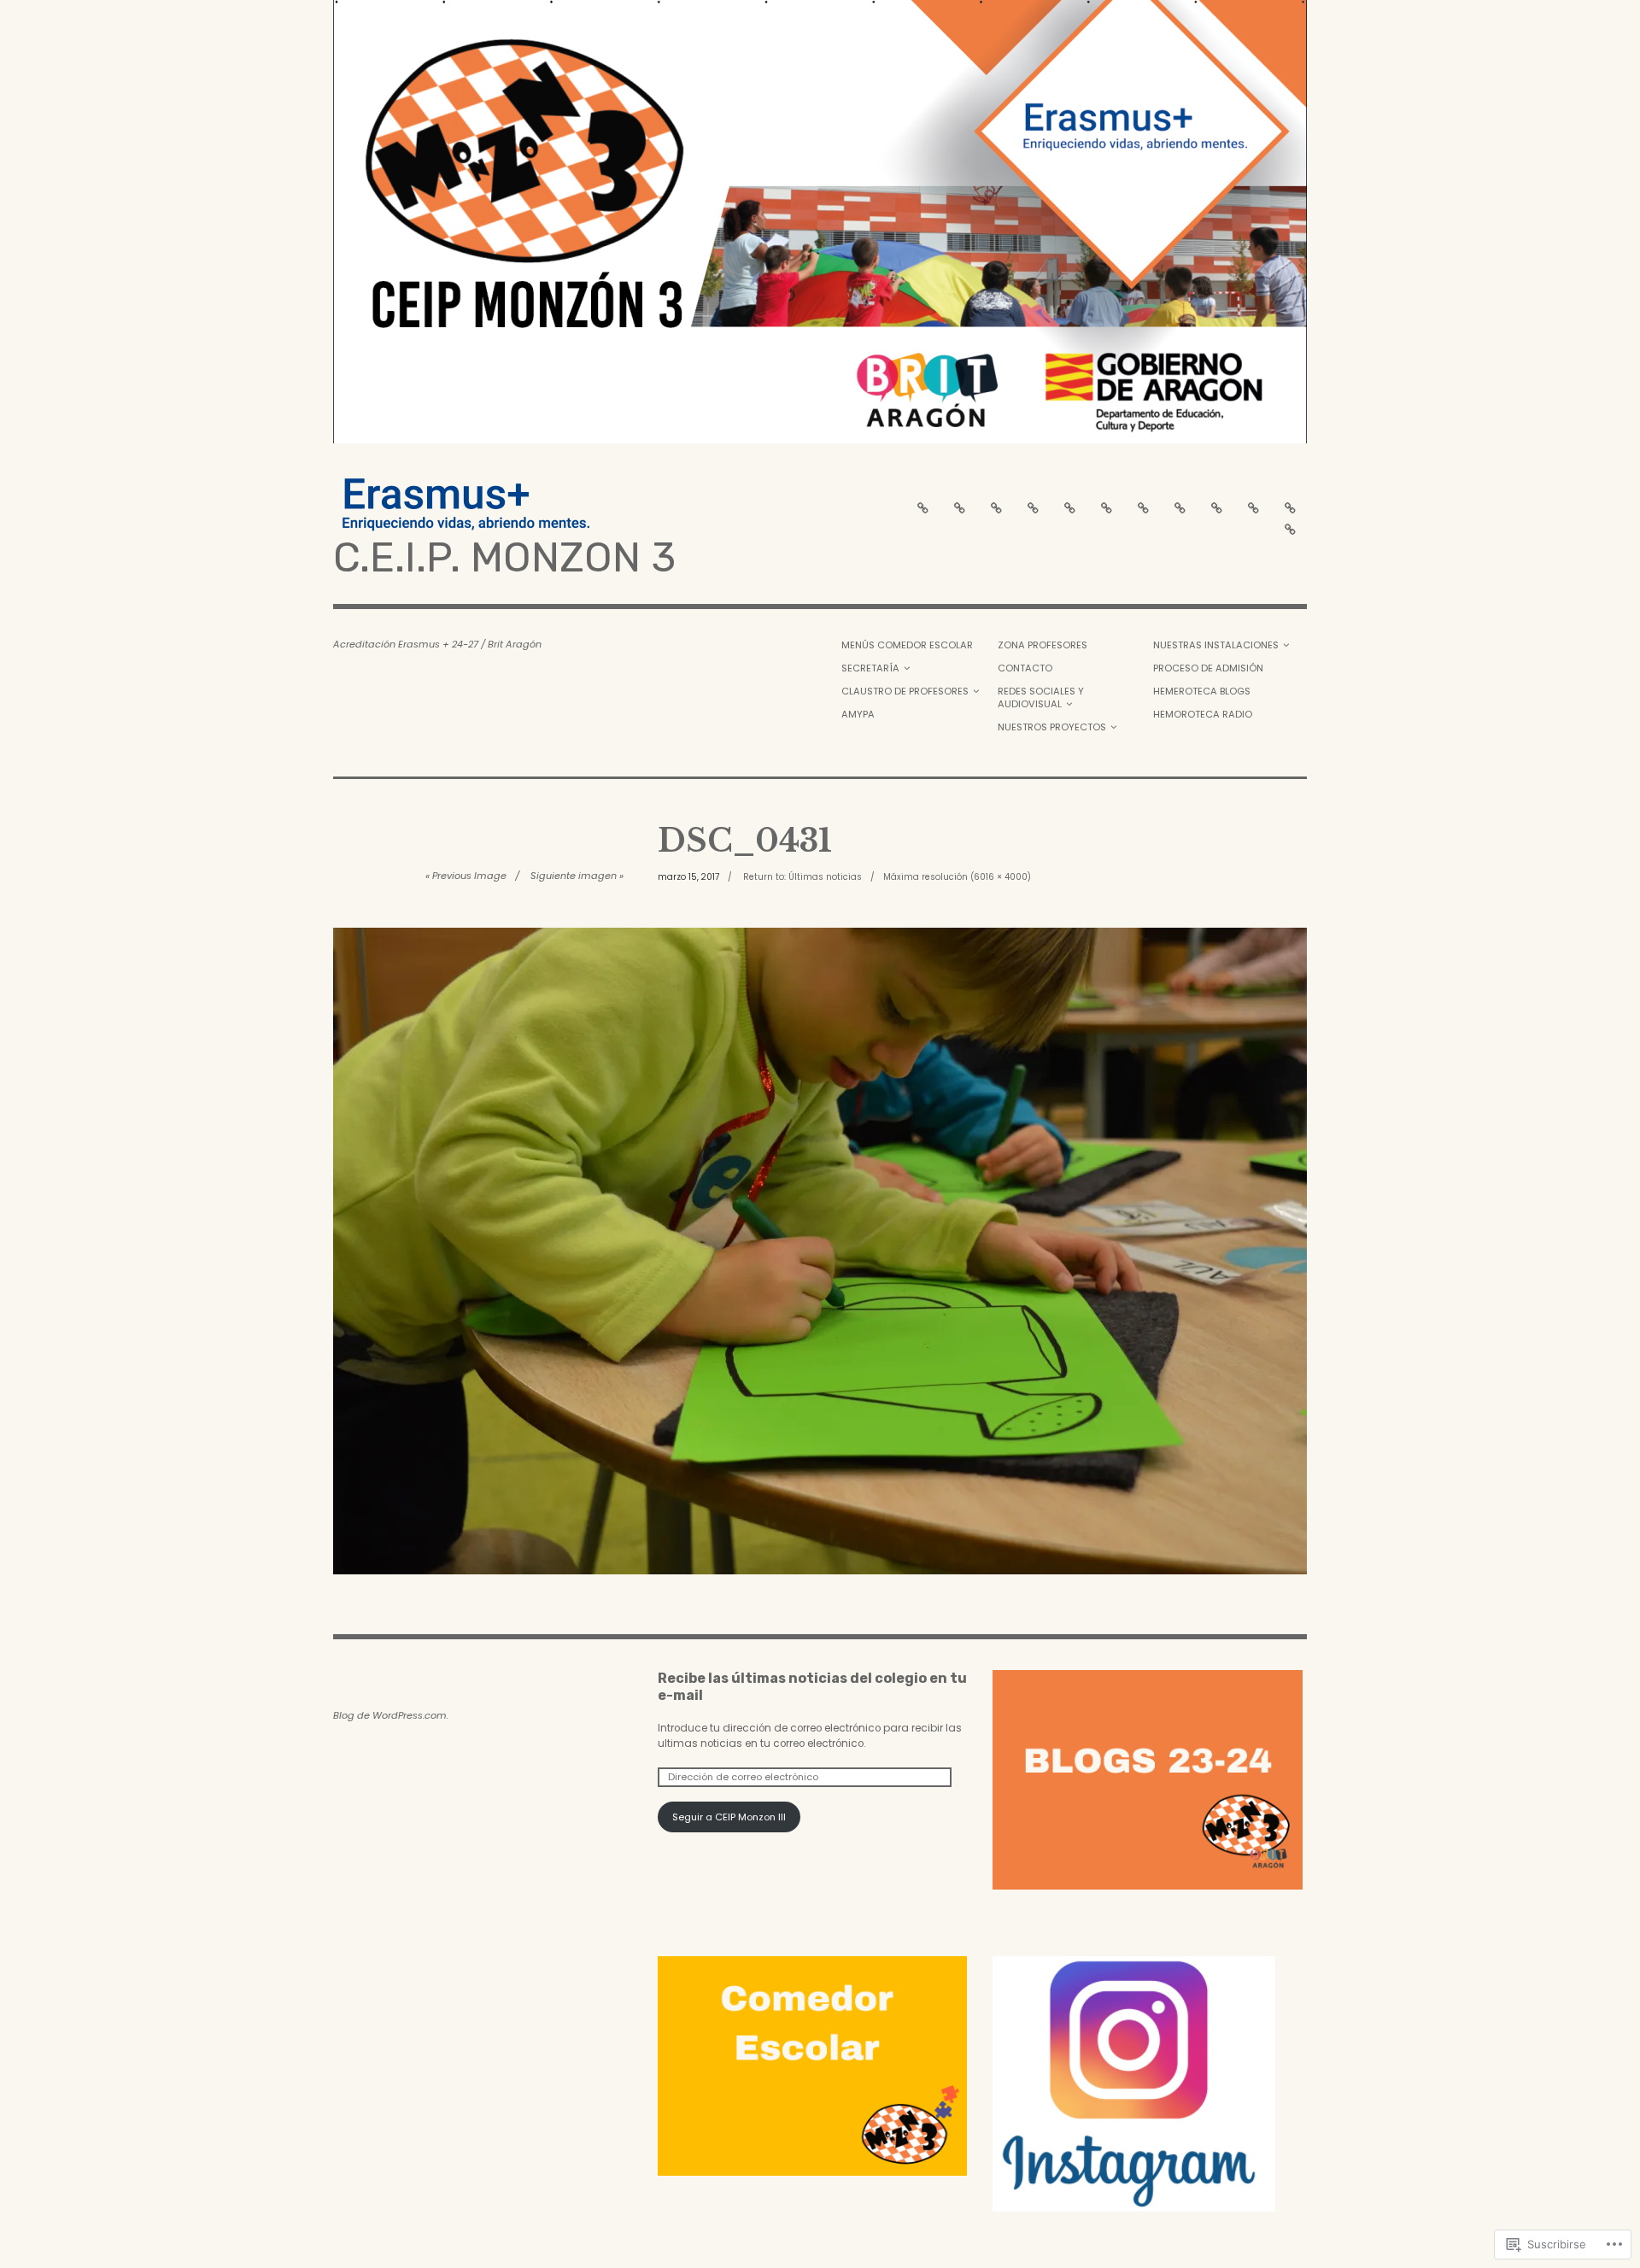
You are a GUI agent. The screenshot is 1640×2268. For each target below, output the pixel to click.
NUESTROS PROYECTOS (1052, 727)
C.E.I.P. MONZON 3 (504, 557)
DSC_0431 (745, 841)
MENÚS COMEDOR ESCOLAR (907, 645)
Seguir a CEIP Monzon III (729, 1817)
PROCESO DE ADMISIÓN (1208, 668)
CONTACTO (1025, 668)
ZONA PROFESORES (1043, 645)
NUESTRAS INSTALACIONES (1216, 645)
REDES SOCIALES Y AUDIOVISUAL (1041, 697)
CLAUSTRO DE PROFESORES (905, 691)
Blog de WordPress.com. (391, 1715)
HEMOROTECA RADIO (1203, 714)
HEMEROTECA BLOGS (1202, 691)
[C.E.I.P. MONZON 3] (820, 222)
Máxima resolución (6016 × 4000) (957, 877)
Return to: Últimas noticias (802, 877)
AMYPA (858, 714)
